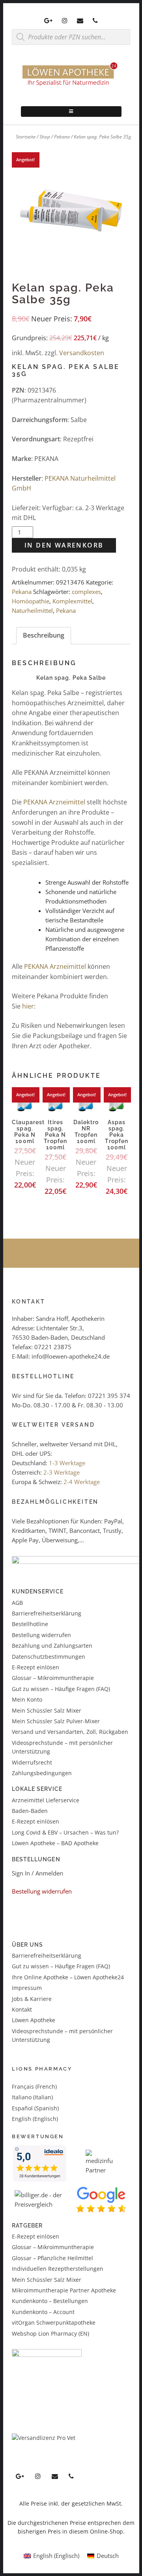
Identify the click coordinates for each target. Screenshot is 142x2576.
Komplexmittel (72, 601)
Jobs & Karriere (32, 1999)
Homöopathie (31, 601)
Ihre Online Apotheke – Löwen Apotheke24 (68, 1977)
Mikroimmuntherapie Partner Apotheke (64, 2290)
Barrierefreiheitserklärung (47, 1613)
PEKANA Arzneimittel (54, 802)
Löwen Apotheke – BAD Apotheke (55, 1843)
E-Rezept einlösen (35, 1667)
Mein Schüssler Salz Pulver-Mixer (56, 1721)
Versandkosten (82, 353)
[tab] (44, 636)
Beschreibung (44, 635)
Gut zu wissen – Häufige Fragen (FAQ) (61, 1689)
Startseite (26, 137)
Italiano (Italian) (32, 2097)
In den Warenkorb (64, 545)
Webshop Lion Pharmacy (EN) (50, 2334)
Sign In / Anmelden (37, 1873)
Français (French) (34, 2086)
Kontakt (22, 2009)
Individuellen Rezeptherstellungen (58, 2269)
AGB (17, 1603)
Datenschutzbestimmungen (49, 1657)
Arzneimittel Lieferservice (46, 1800)
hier (28, 1006)
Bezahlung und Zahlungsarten (52, 1646)
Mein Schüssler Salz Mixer (47, 1710)
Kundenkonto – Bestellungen (50, 2301)
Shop (45, 137)
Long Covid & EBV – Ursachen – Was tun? (65, 1832)
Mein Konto (27, 1699)
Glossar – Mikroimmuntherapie (54, 1678)
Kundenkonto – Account (43, 2312)
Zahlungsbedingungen (42, 1773)
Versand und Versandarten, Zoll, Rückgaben (70, 1732)
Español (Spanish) (35, 2108)
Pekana (62, 137)
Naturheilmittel (32, 610)
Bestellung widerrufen (41, 1635)
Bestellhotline (30, 1624)
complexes (86, 592)
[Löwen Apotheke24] (71, 86)
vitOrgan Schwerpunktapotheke (54, 2322)
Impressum (27, 1988)
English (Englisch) (35, 2119)
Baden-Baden (30, 1811)
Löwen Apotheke (34, 2020)
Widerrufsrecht (32, 1762)
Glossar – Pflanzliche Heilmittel (52, 2258)
